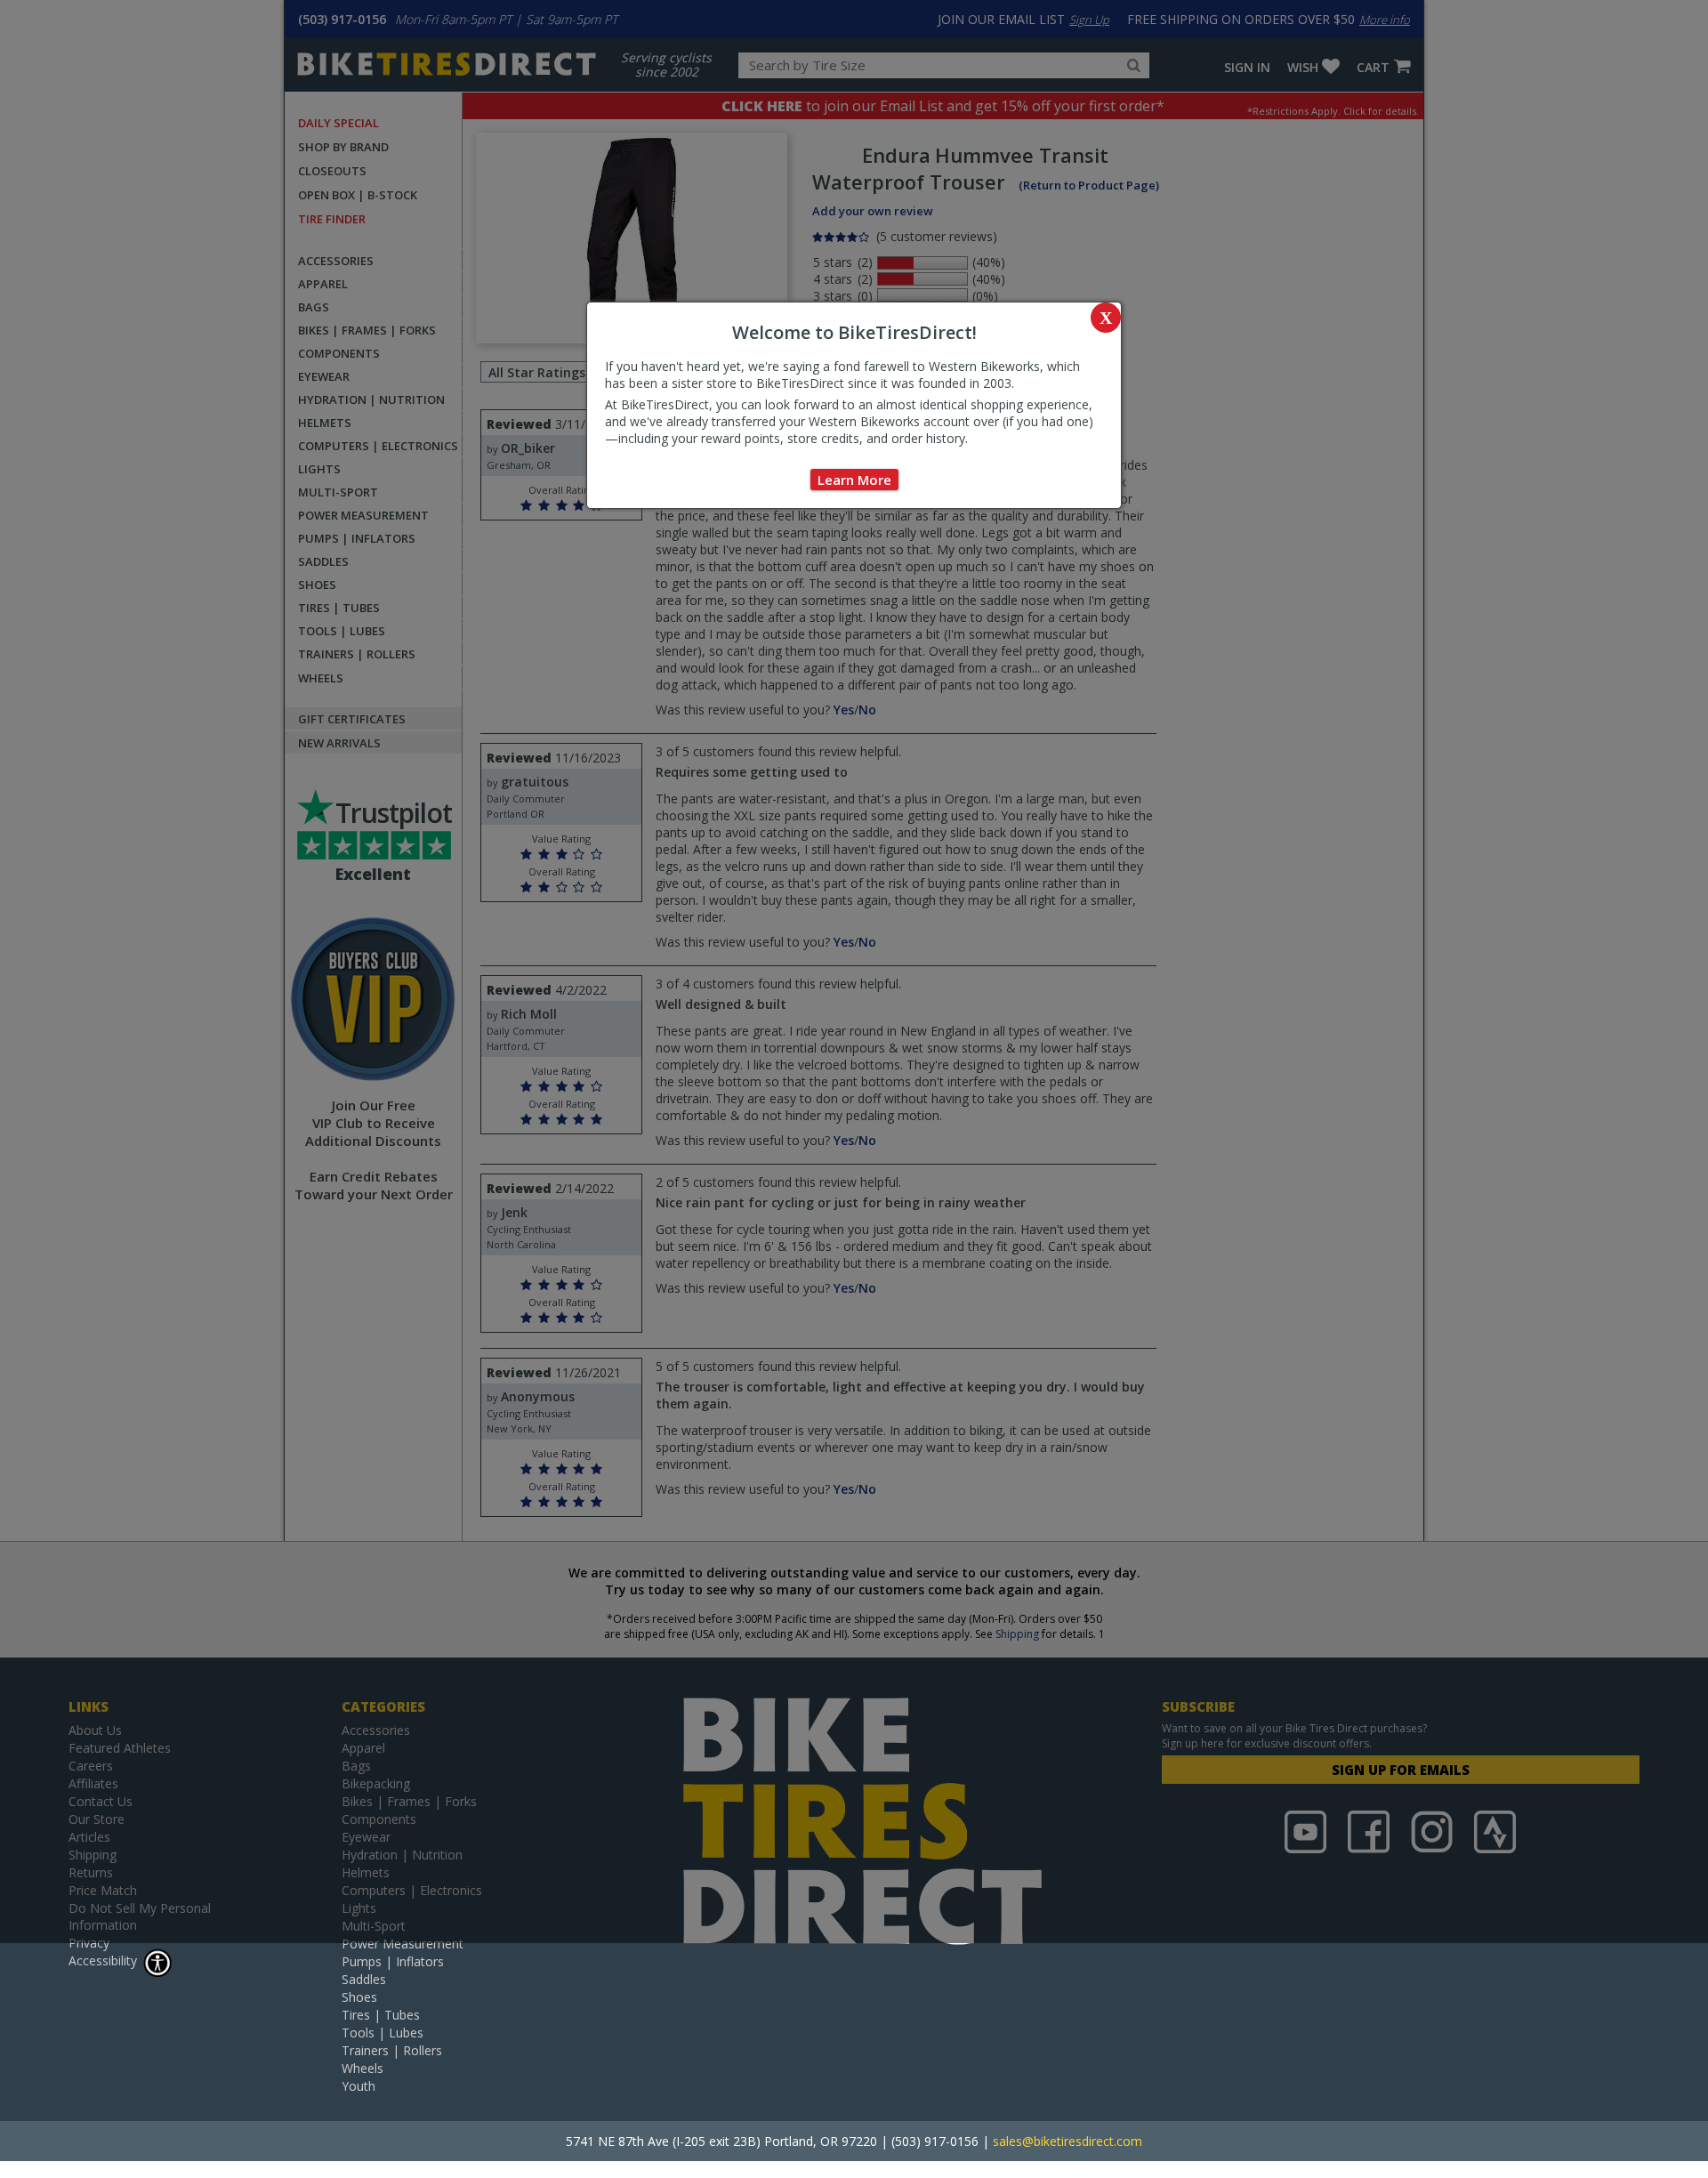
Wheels (363, 2068)
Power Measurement (403, 1944)
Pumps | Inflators (393, 1961)
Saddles (364, 1979)
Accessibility (103, 1960)
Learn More (854, 480)
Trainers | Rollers (392, 2050)
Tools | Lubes (383, 2033)
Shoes (359, 1997)
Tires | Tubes (381, 2015)
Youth (359, 2086)
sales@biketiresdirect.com (1067, 2141)
